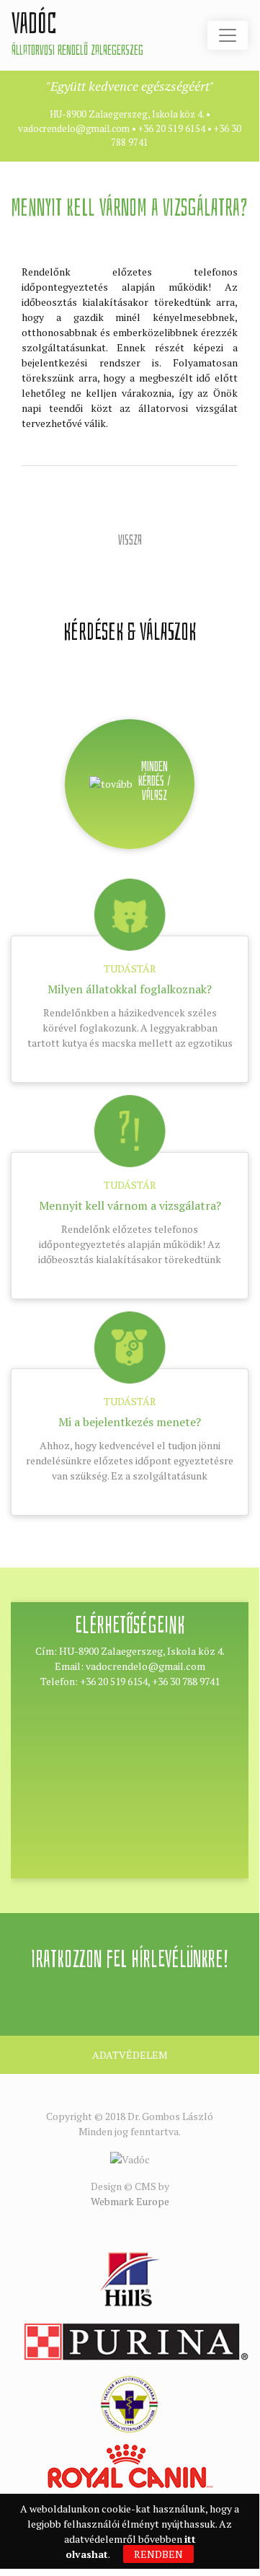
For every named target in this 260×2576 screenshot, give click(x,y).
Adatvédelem (130, 2055)
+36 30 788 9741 (186, 1681)
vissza (130, 540)
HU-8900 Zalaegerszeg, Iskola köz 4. (127, 114)
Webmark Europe (130, 2201)
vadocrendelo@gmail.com (74, 128)
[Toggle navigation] (228, 35)
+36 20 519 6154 (172, 128)
